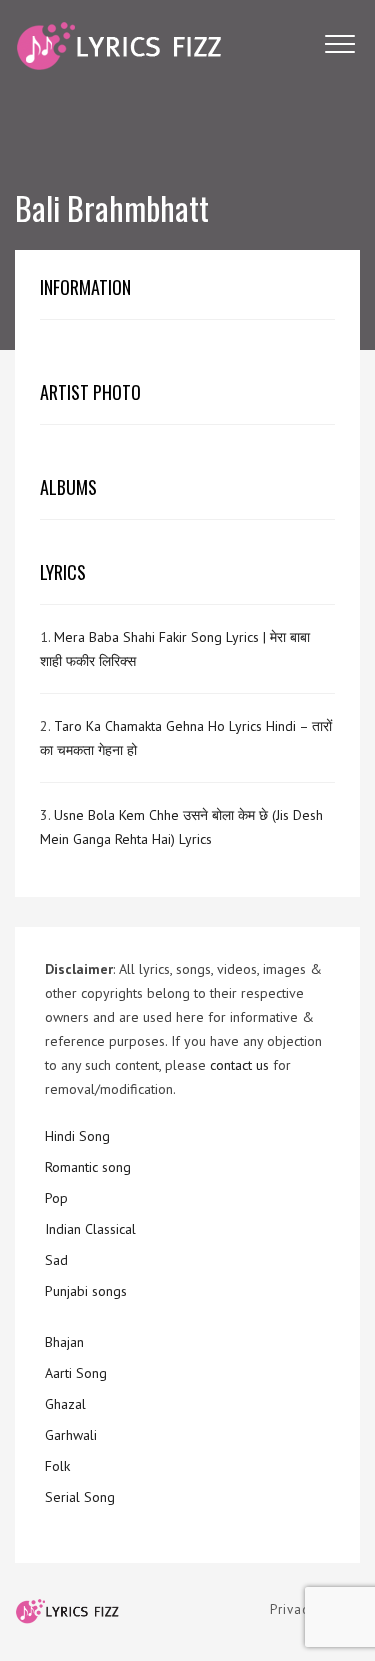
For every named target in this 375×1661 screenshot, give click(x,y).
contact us (239, 1065)
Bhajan (64, 1342)
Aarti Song (76, 1373)
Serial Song (80, 1497)
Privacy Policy (315, 1609)
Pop (56, 1198)
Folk (57, 1466)
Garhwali (71, 1435)
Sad (56, 1260)
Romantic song (88, 1167)
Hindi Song (77, 1136)
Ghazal (65, 1404)
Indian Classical (90, 1229)
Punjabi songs (86, 1291)
